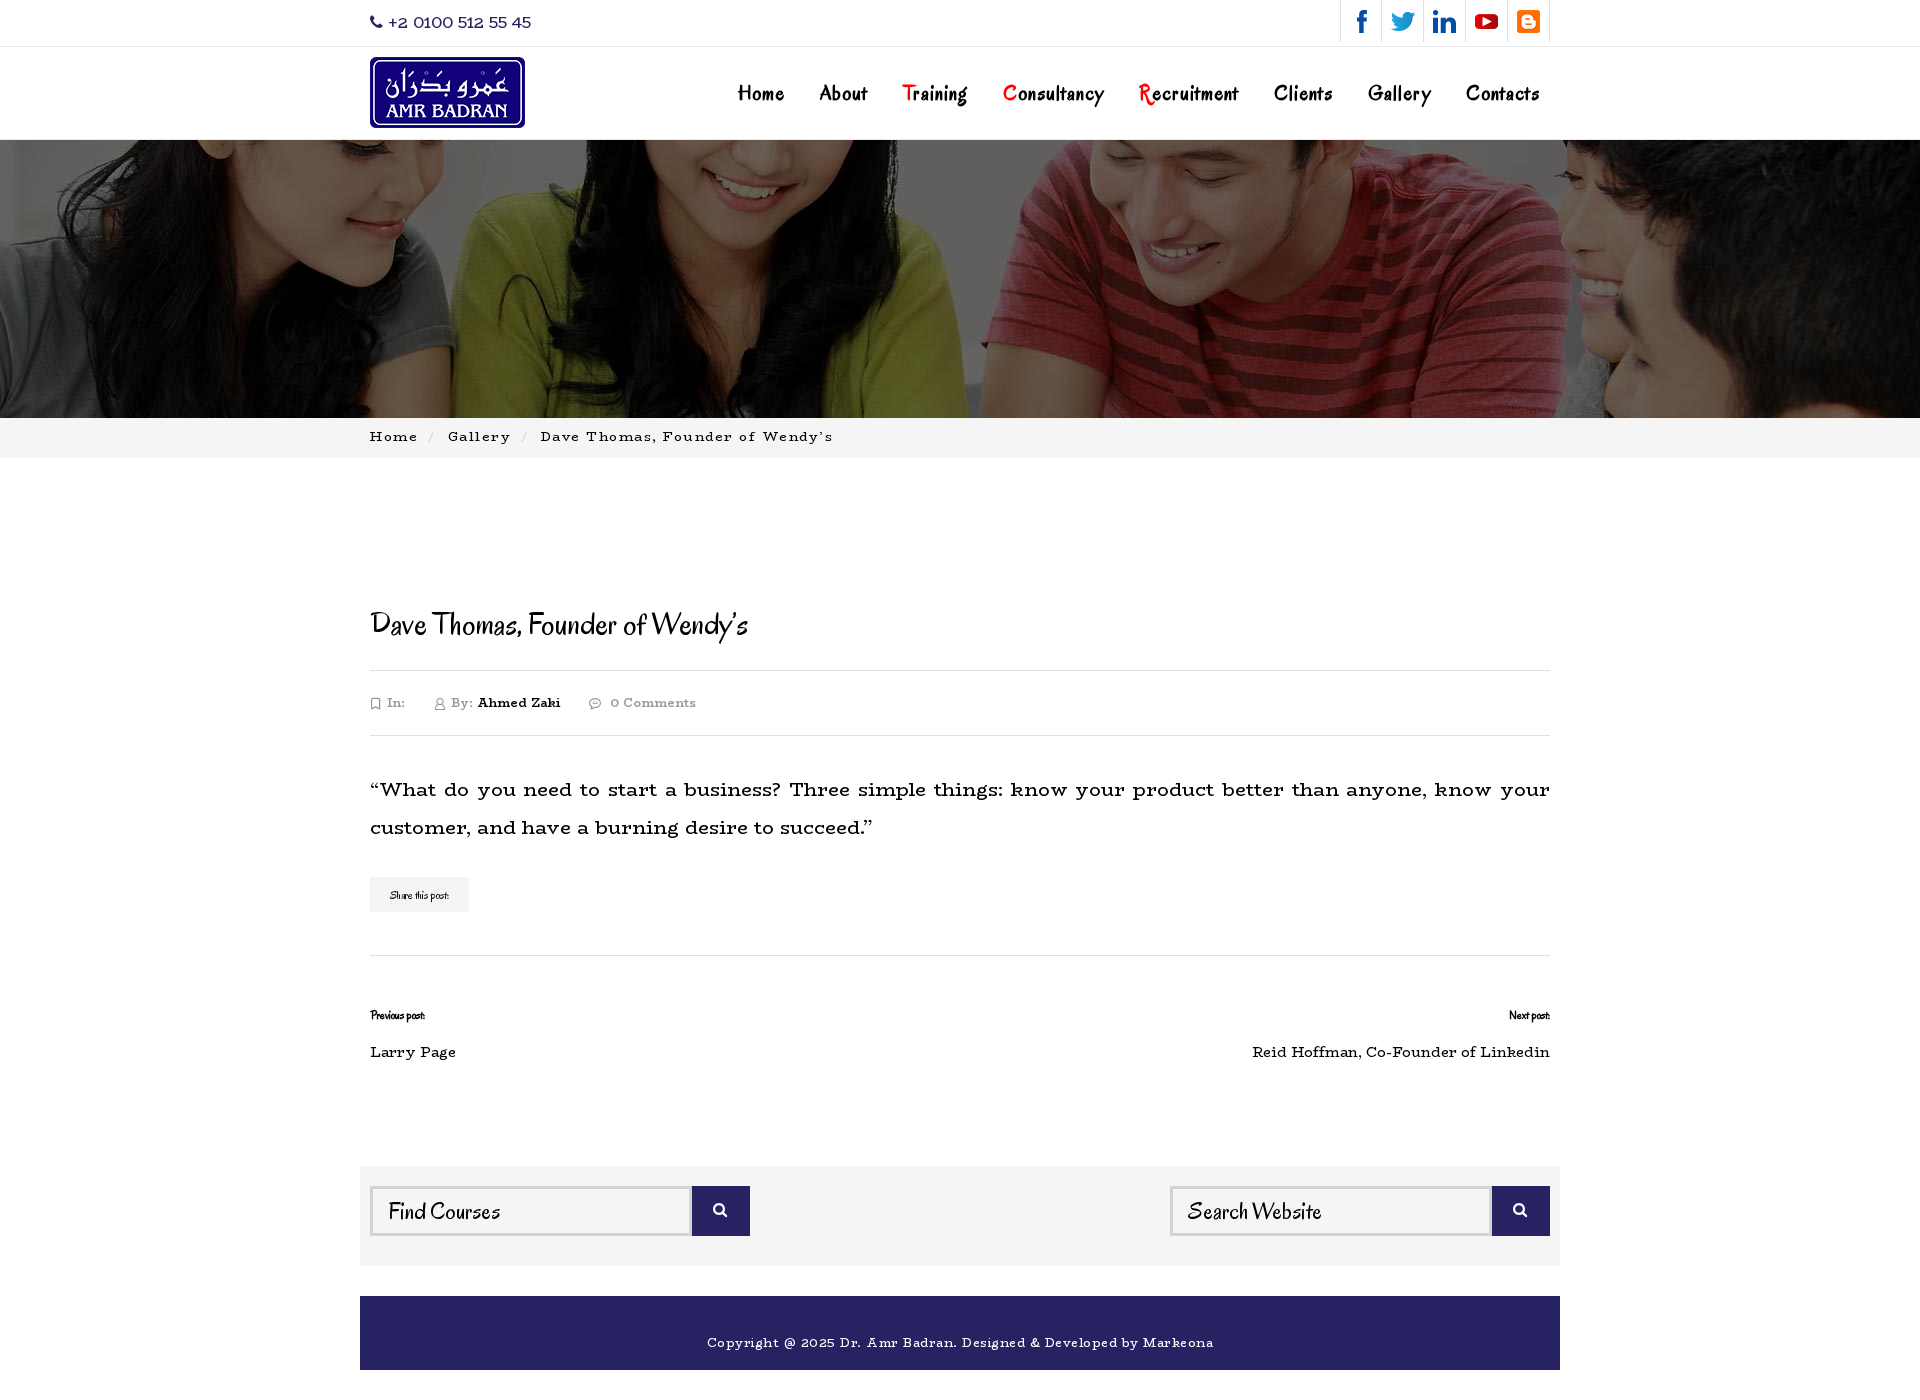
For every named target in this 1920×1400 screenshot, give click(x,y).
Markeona (1178, 1342)
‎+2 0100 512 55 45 (457, 22)
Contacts (1503, 93)
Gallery (1399, 93)
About (844, 93)
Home (761, 93)
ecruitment (1189, 93)
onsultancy (1053, 93)
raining (935, 93)
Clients (1303, 93)
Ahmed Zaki (518, 702)
